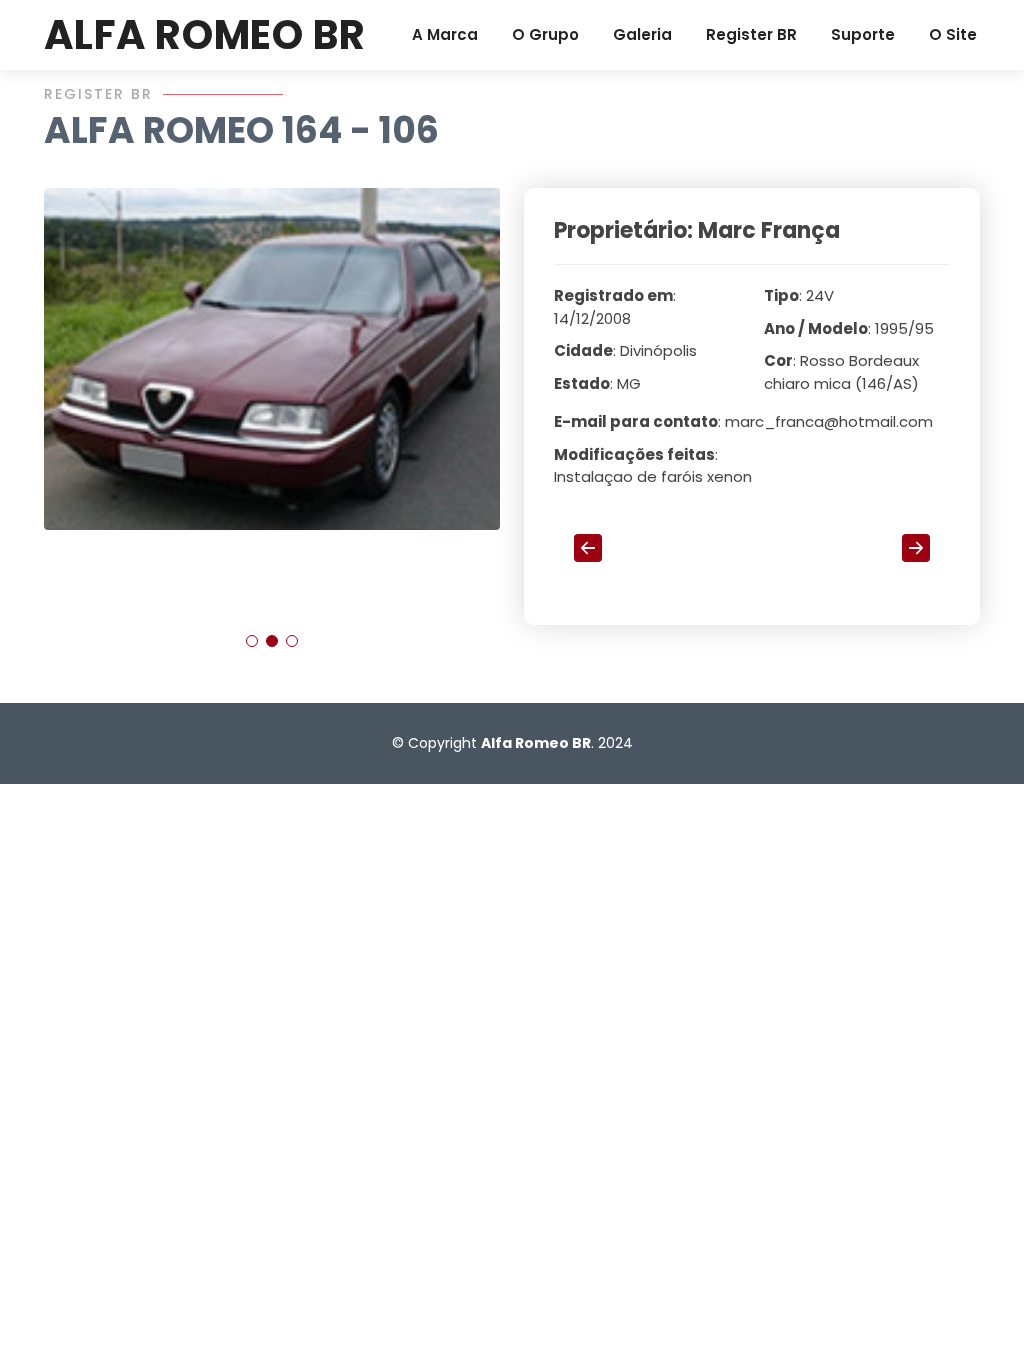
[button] (252, 641)
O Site (953, 34)
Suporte (863, 34)
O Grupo (545, 34)
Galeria (642, 34)
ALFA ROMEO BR (204, 35)
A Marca (445, 34)
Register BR (751, 34)
